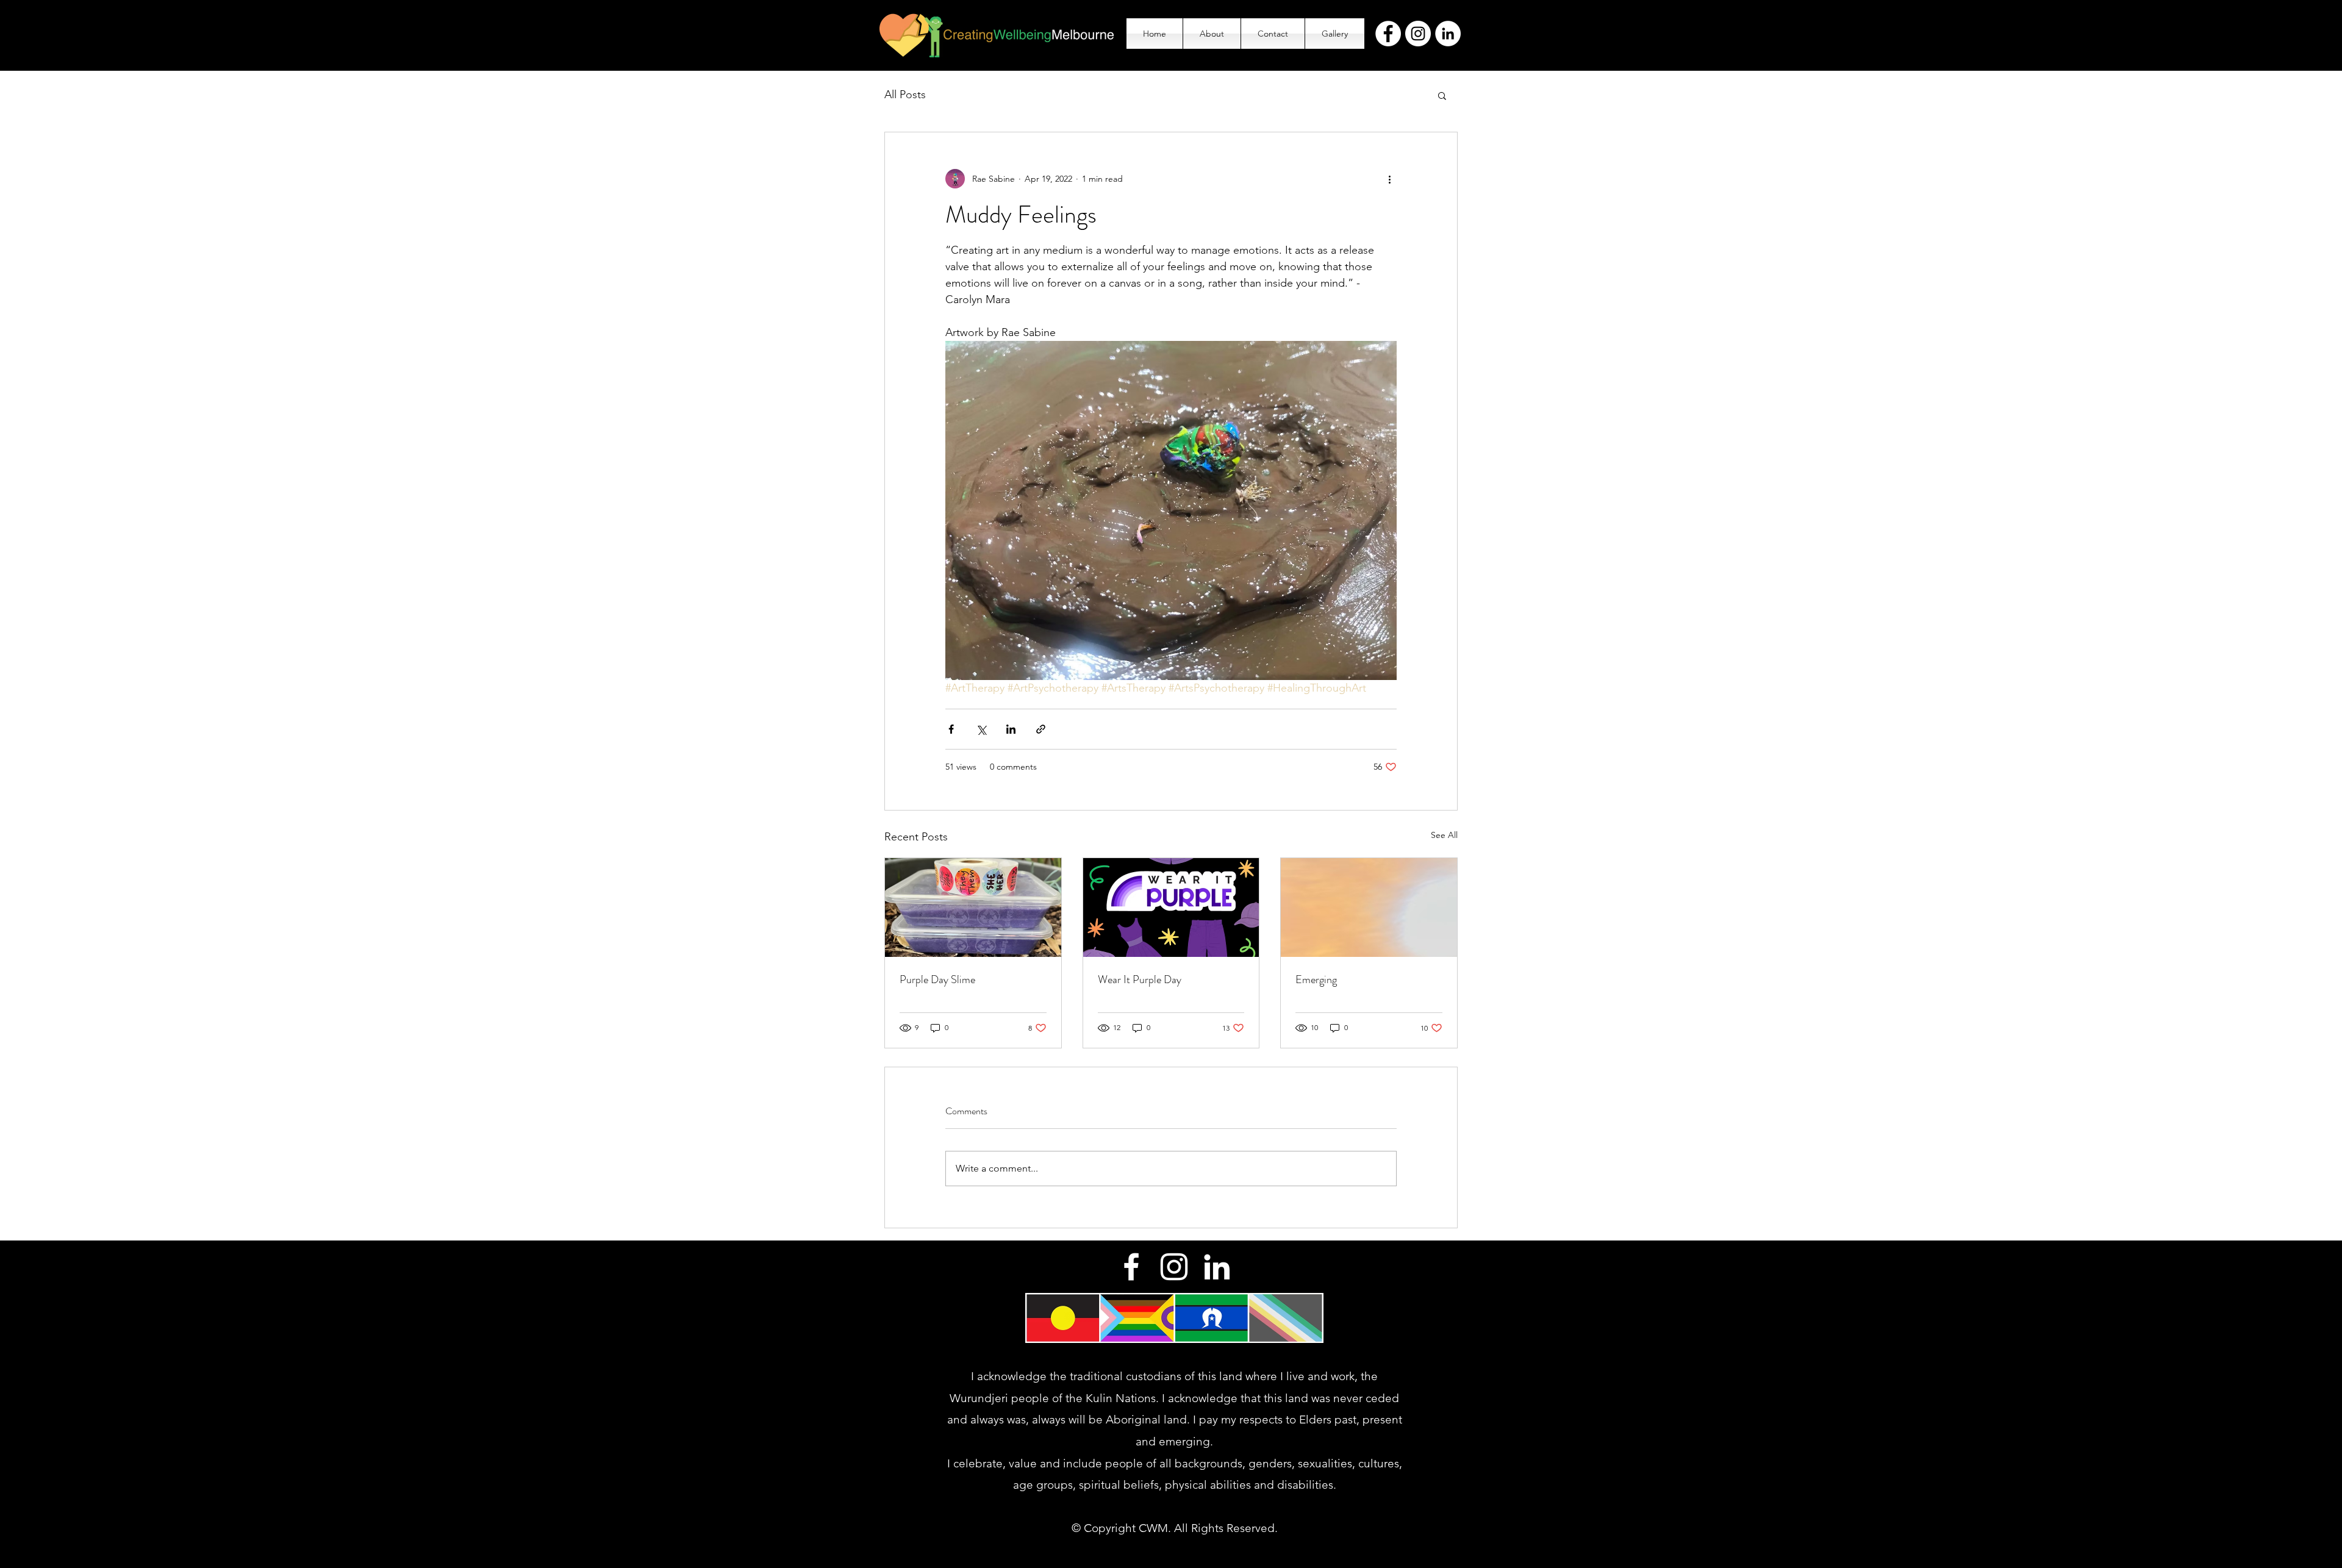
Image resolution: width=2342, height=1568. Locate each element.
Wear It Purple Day (1140, 979)
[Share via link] (1041, 729)
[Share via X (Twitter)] (981, 729)
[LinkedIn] (1448, 34)
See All (1444, 835)
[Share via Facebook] (951, 729)
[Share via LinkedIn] (1011, 729)
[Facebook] (1388, 34)
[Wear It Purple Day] (1171, 908)
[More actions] (1389, 179)
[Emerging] (1369, 908)
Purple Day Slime (937, 979)
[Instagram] (1418, 34)
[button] (1442, 95)
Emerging (1316, 979)
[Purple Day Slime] (973, 908)
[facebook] (1131, 1267)
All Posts (905, 95)
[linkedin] (1217, 1267)
